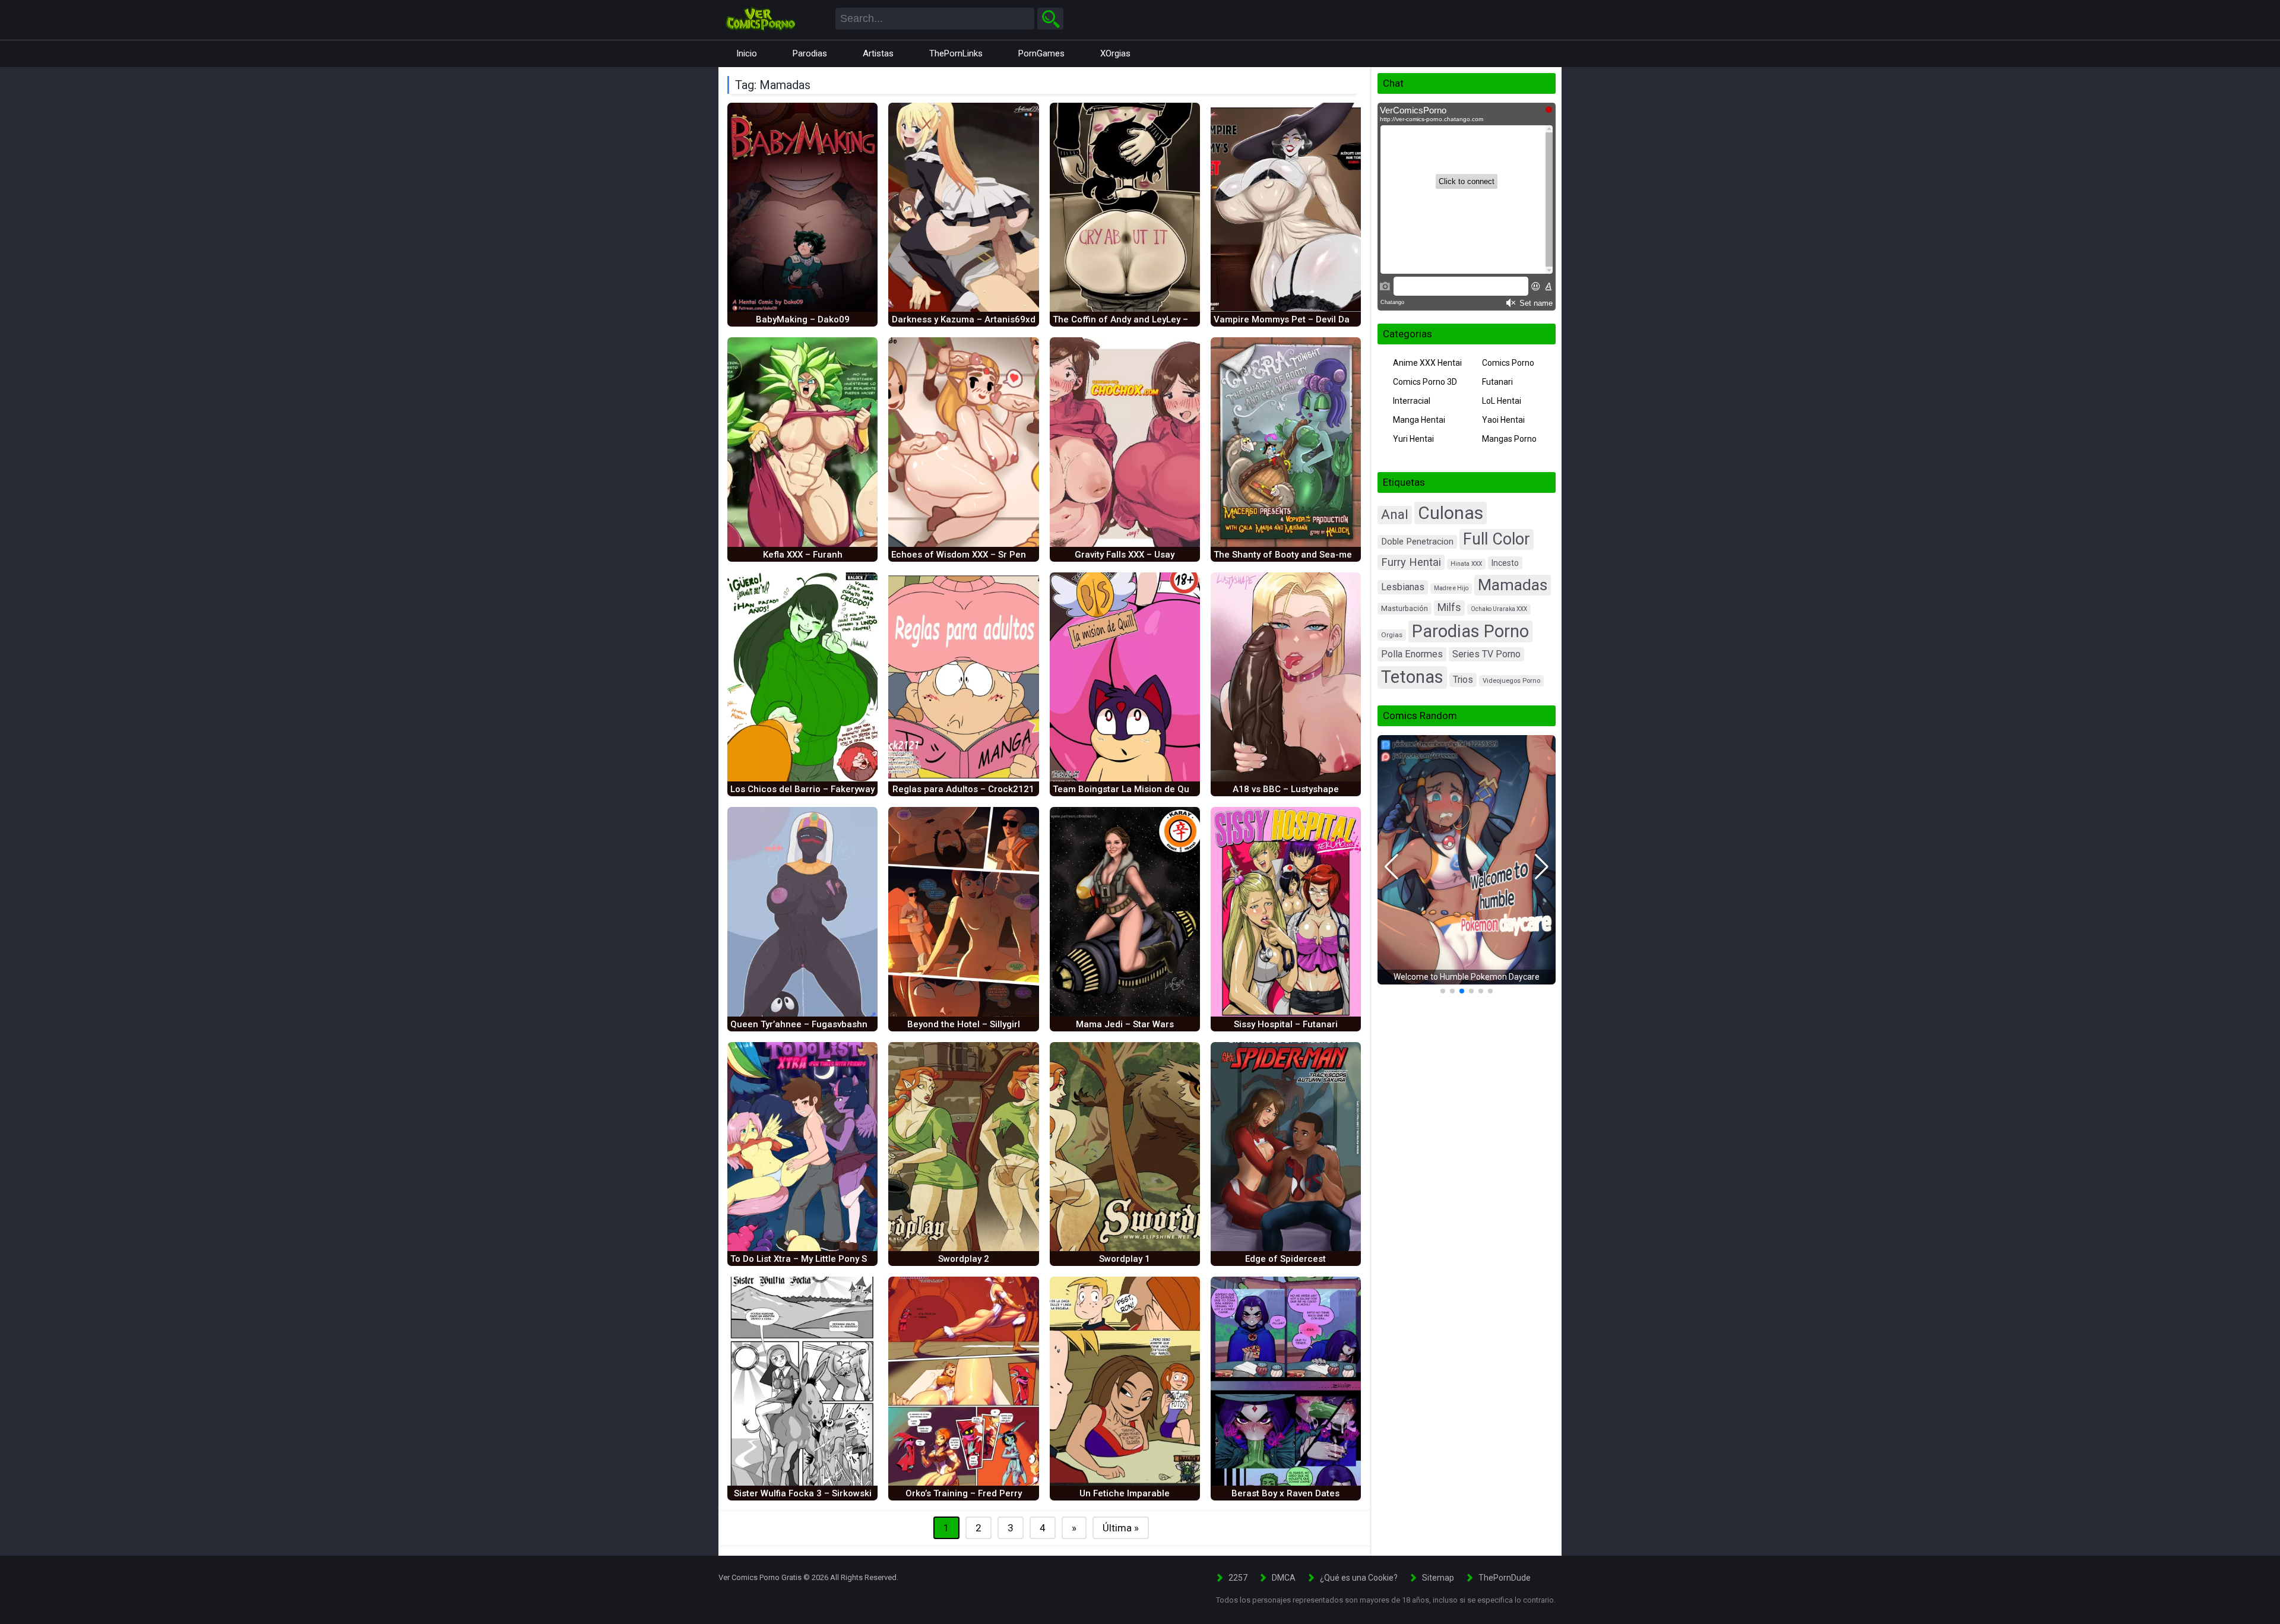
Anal (1395, 515)
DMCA (1284, 1578)
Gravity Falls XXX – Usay (1125, 555)
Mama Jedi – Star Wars (1125, 1024)
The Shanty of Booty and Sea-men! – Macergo (1311, 555)
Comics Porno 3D (1425, 382)
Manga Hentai (1419, 420)
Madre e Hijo (1451, 588)
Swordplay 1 (1125, 1259)
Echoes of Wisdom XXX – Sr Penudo (967, 555)
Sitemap (1438, 1578)
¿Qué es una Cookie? (1359, 1578)
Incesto (1505, 563)
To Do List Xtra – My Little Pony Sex (804, 1259)
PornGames (1041, 53)
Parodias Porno (1470, 631)
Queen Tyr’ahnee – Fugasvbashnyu (804, 1024)
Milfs (1449, 607)
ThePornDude (1505, 1578)
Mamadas (1513, 585)
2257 (1238, 1578)
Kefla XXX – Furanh (803, 555)
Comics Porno (1508, 363)
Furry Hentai (1411, 562)
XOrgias (1115, 53)
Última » (1121, 1528)
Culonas (1451, 513)
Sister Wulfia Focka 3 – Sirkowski (803, 1493)
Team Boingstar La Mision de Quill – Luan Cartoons (1160, 789)
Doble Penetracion (1417, 542)
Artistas (878, 53)
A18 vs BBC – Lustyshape (1286, 789)
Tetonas (1412, 677)
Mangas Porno (1509, 439)
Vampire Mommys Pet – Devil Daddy (1289, 319)
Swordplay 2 (964, 1259)
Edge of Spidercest (1285, 1259)
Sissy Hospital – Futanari (1286, 1024)
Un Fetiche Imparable (1125, 1493)
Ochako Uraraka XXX (1499, 609)
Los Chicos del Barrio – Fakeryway (802, 789)
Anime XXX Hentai (1427, 363)
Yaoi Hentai (1503, 420)
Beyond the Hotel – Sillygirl (964, 1024)
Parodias (810, 53)
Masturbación (1405, 608)
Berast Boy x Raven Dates (1285, 1493)
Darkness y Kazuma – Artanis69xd (964, 319)
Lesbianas (1403, 587)
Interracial (1412, 401)
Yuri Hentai (1413, 439)
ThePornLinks (956, 53)
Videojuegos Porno (1511, 681)
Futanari (1497, 382)
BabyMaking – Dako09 (803, 319)
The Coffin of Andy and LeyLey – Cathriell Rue (1149, 319)
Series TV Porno (1486, 654)
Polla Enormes (1412, 654)
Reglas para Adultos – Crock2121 (963, 789)
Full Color (1497, 539)
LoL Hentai (1502, 401)
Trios (1463, 680)
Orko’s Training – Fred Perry (964, 1493)
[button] (1391, 867)
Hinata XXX (1466, 564)
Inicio (747, 53)
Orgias (1392, 635)
